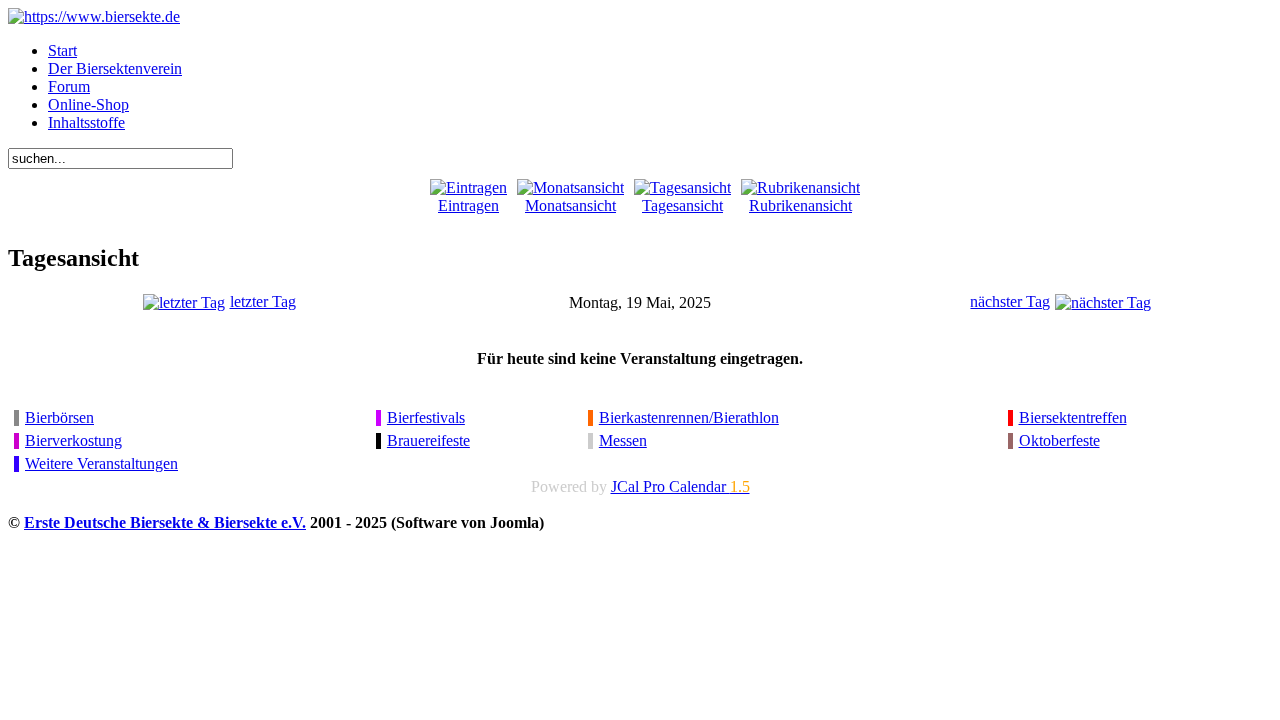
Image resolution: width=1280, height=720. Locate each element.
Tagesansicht (682, 205)
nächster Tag (1010, 301)
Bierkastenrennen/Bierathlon (689, 417)
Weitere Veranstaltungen (101, 463)
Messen (623, 440)
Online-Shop (88, 104)
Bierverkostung (73, 440)
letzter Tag (263, 301)
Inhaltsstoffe (86, 122)
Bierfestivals (426, 417)
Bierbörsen (59, 417)
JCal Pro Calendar (680, 486)
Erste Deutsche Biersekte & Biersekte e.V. (165, 522)
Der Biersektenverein (115, 68)
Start (62, 50)
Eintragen (468, 205)
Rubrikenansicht (800, 205)
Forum (69, 86)
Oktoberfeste (1059, 440)
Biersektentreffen (1073, 417)
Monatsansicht (570, 205)
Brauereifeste (428, 440)
